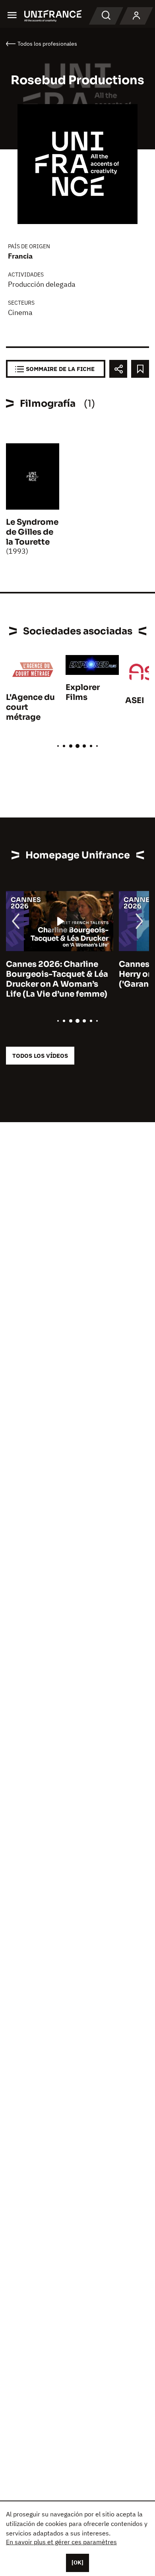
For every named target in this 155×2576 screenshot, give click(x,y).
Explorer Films (83, 692)
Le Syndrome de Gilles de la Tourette (32, 532)
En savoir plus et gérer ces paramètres (61, 2542)
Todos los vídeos (40, 1056)
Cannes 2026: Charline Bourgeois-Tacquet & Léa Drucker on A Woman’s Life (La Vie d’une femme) (57, 979)
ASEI (135, 701)
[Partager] (118, 369)
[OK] (77, 2562)
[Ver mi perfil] (136, 16)
